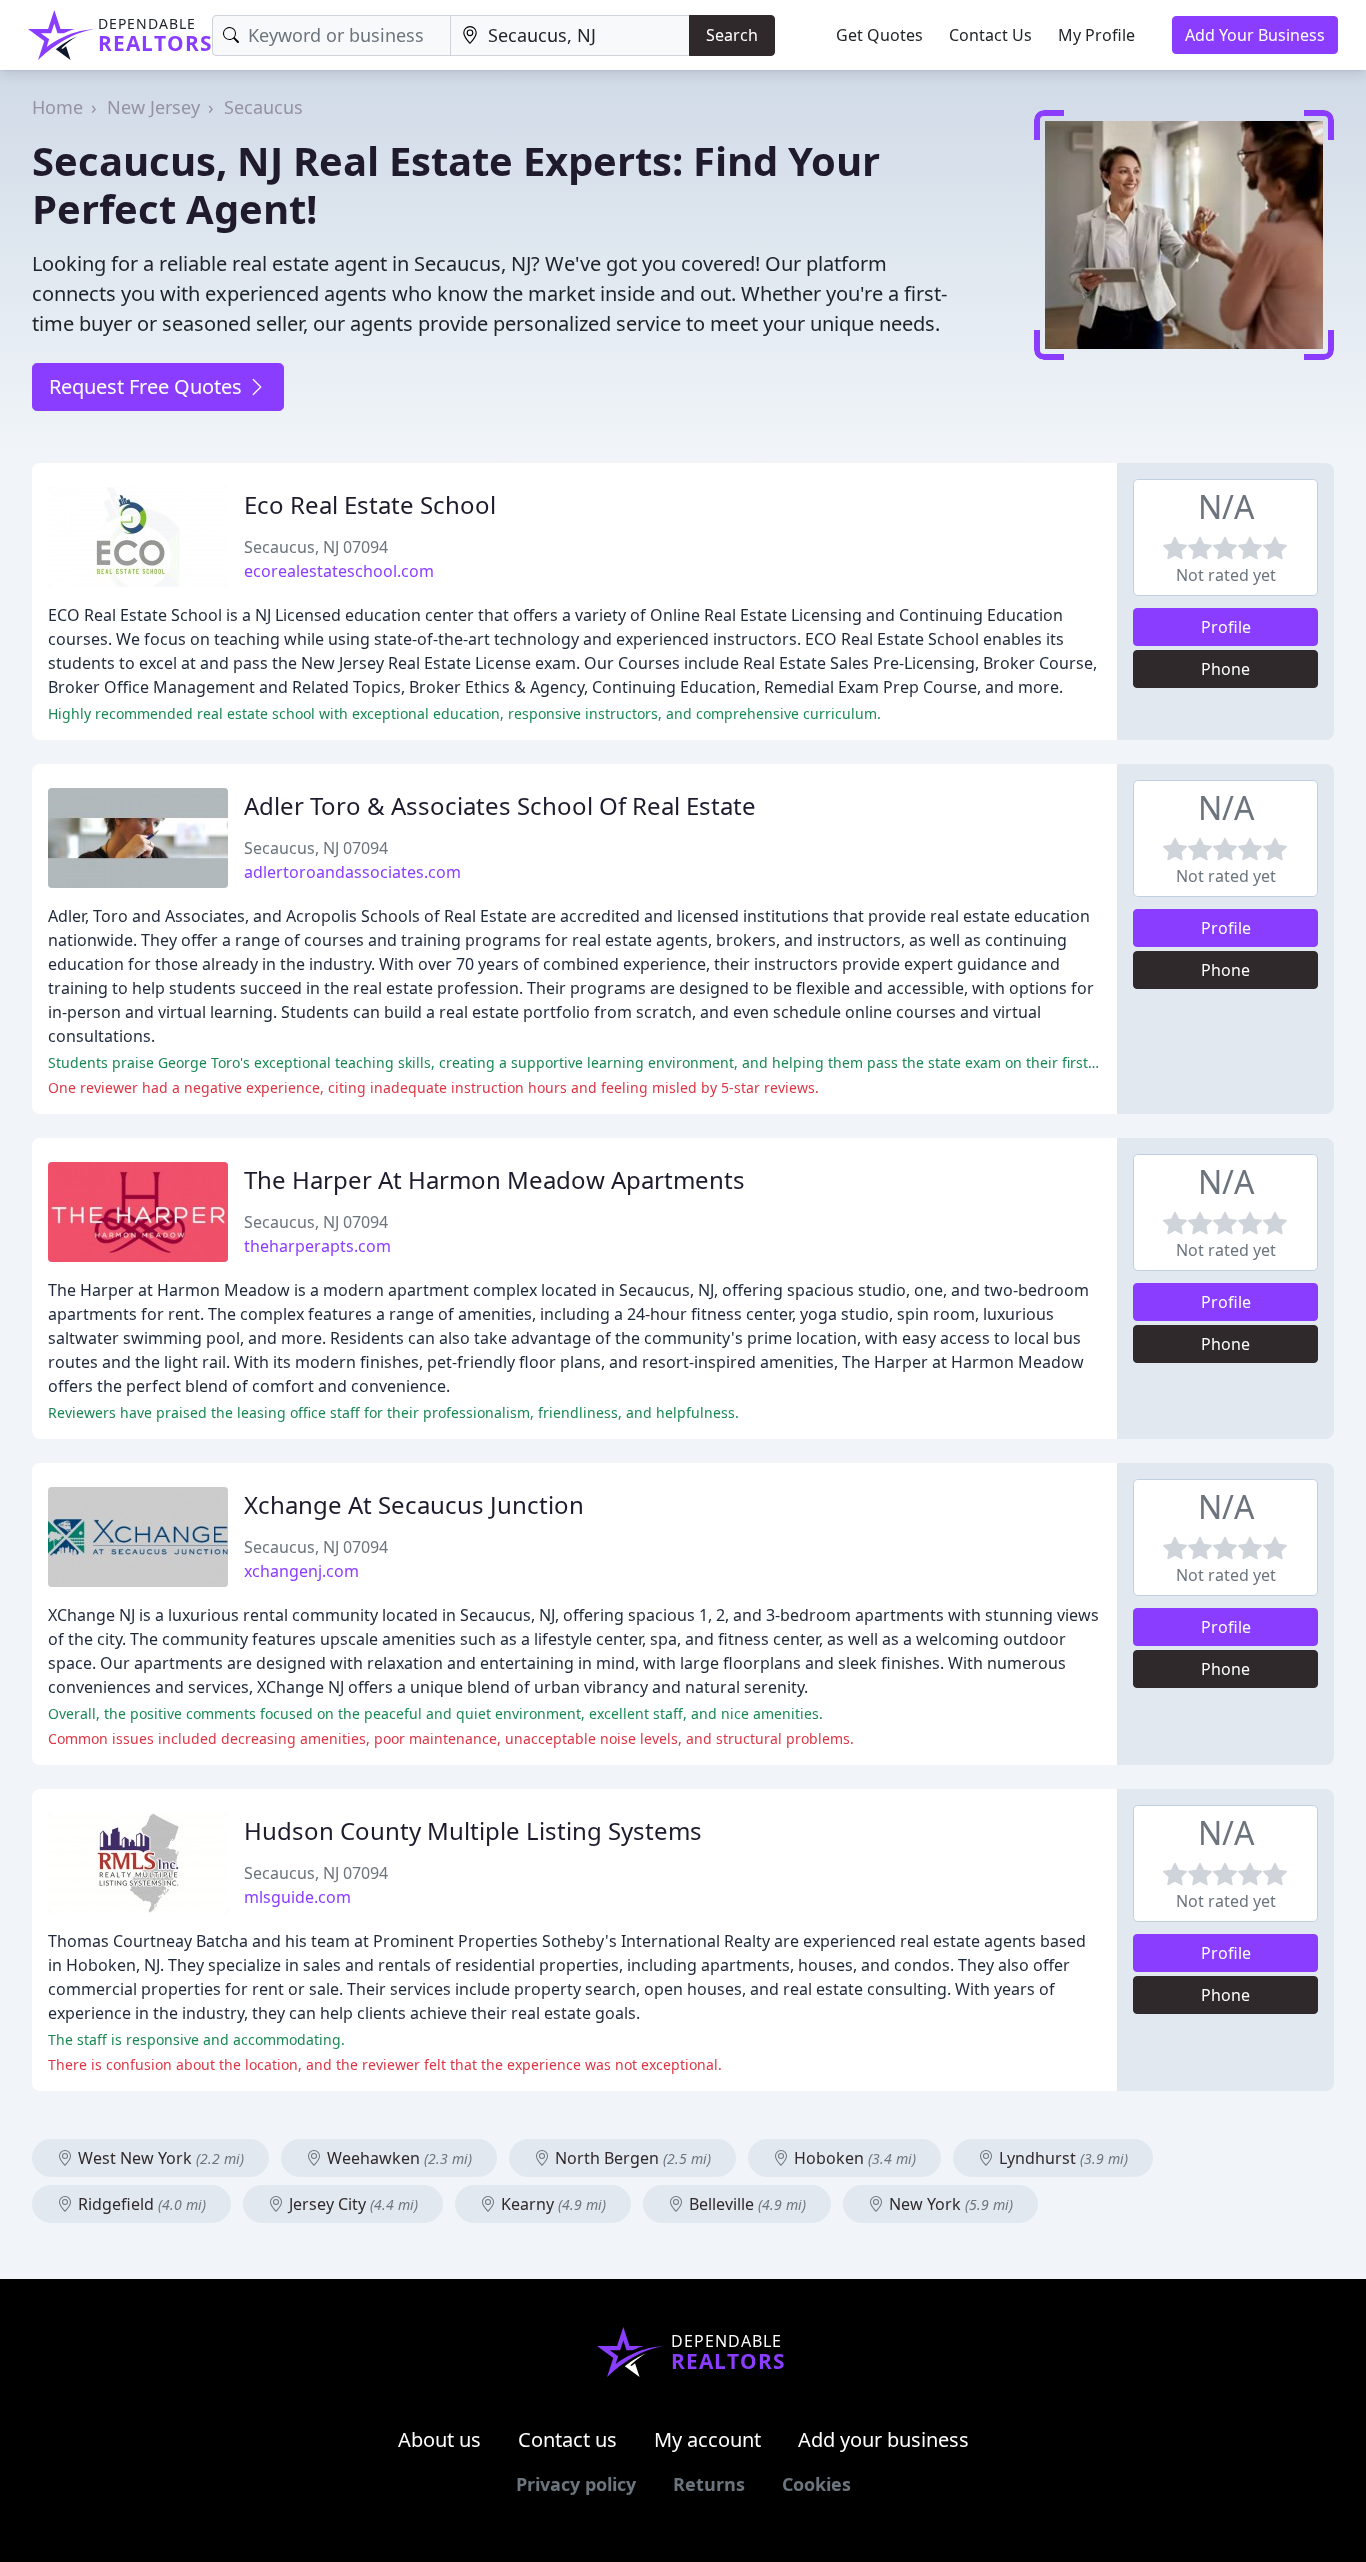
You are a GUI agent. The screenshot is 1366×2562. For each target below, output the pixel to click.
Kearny (551, 2204)
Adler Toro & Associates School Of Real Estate (500, 805)
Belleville (745, 2204)
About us (439, 2439)
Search (732, 35)
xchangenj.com (301, 1571)
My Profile (1096, 35)
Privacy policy (576, 2484)
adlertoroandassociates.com (352, 872)
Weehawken (397, 2158)
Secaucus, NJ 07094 (316, 547)
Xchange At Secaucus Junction (414, 1504)
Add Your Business (1255, 35)
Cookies (816, 2484)
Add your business (883, 2439)
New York (949, 2204)
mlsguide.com (297, 1897)
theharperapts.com (317, 1246)
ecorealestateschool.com (339, 571)
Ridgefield (140, 2204)
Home (57, 107)
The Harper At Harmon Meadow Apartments (494, 1179)
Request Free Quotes (148, 386)
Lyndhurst (1061, 2158)
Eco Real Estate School (370, 504)
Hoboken (853, 2158)
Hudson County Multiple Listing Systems (473, 1830)
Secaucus (263, 107)
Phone (1225, 669)
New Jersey (153, 107)
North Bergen (631, 2158)
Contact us (567, 2439)
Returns (709, 2484)
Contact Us (990, 35)
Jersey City (351, 2204)
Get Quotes (879, 35)
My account (707, 2439)
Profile (1226, 627)
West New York (159, 2158)
